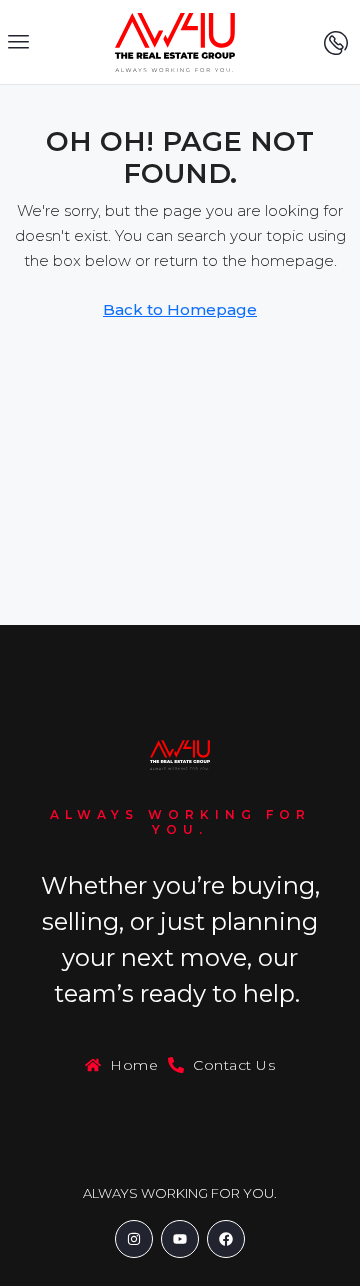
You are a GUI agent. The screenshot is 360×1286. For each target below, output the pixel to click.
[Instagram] (134, 1239)
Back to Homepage (180, 309)
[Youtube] (180, 1239)
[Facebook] (226, 1239)
